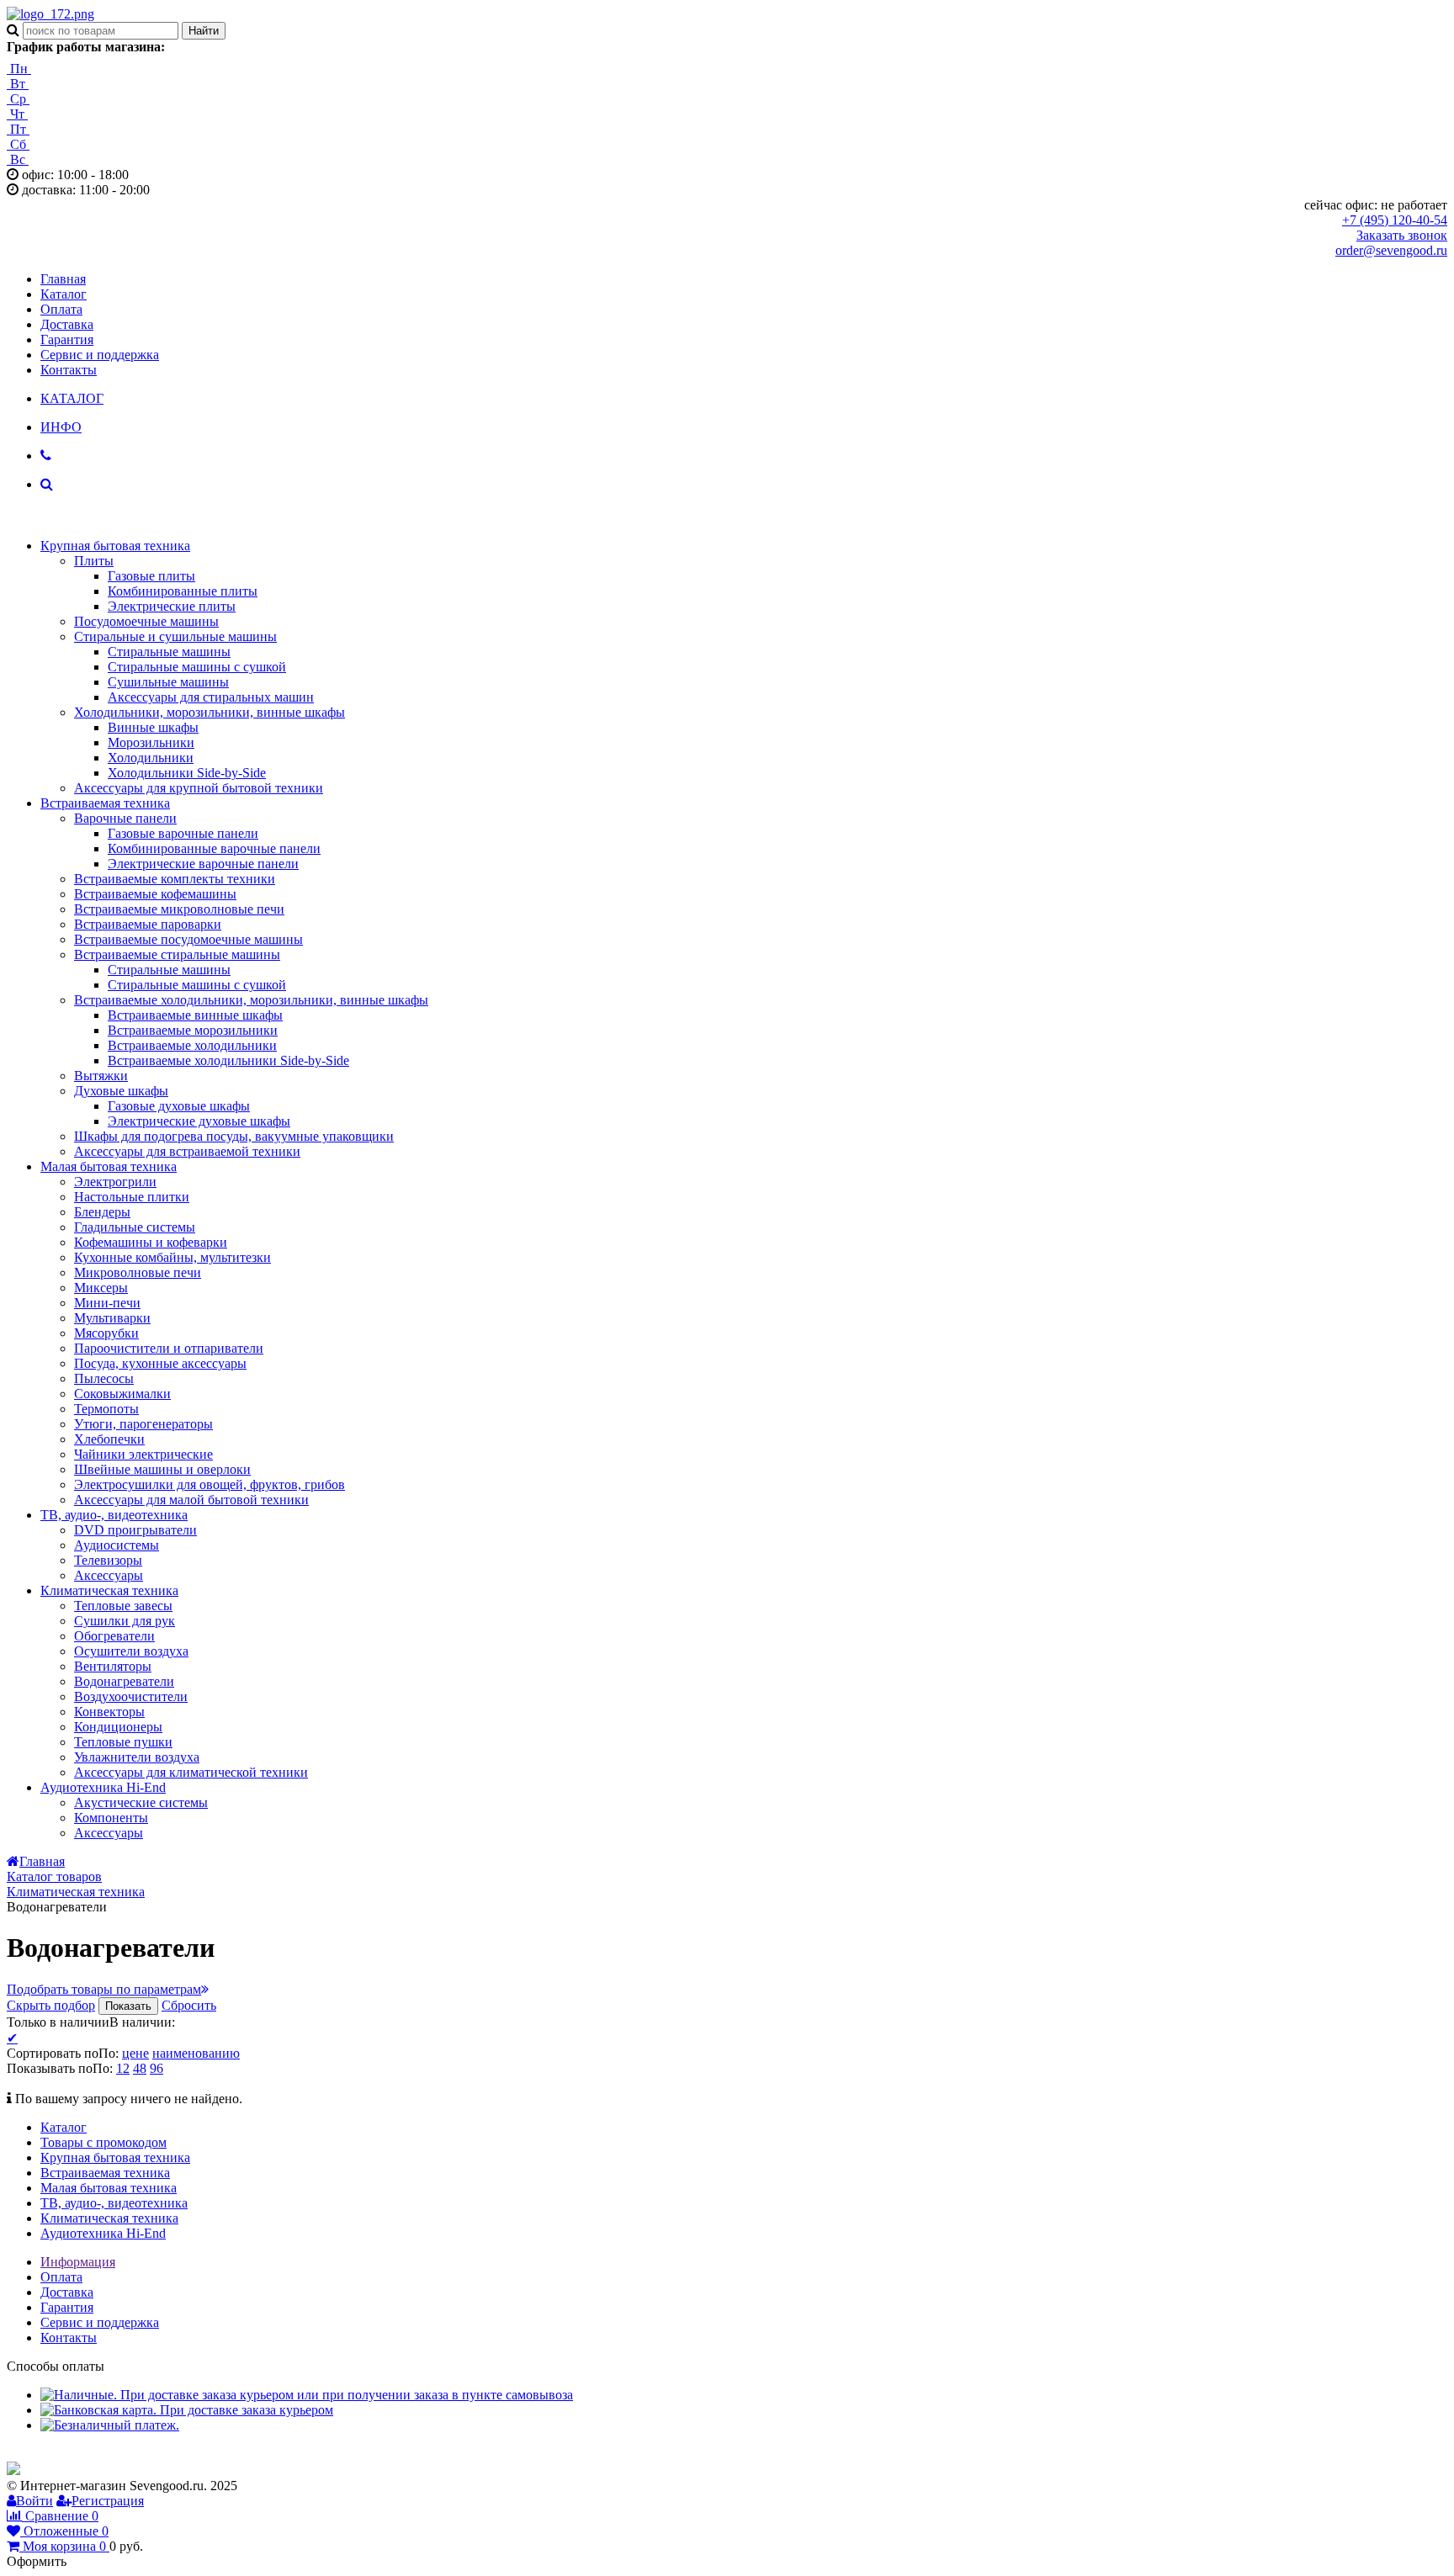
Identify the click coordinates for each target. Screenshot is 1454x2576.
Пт (18, 129)
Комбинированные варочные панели (214, 848)
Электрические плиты (172, 606)
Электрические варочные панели (203, 864)
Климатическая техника (109, 1590)
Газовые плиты (151, 576)
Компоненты (111, 1818)
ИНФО (61, 427)
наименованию (196, 2053)
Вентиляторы (113, 1666)
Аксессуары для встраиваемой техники (187, 1151)
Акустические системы (141, 1802)
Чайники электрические (143, 1454)
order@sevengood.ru (1391, 250)
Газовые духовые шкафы (179, 1106)
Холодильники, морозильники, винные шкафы (210, 712)
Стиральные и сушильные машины (175, 636)
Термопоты (106, 1409)
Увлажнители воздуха (137, 1757)
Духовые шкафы (121, 1091)
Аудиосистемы (117, 1545)
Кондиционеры (118, 1727)
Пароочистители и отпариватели (169, 1348)
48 (140, 2068)
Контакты (69, 370)
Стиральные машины (169, 652)
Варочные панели (125, 818)
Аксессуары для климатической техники (191, 1772)
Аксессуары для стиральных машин (211, 697)
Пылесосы (104, 1378)
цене (135, 2053)
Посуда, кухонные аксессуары (160, 1363)
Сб (18, 144)
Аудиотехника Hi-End (103, 1787)
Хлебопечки (109, 1439)
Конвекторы (109, 1712)
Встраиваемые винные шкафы (195, 1015)
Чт (17, 114)
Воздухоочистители (131, 1696)
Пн (19, 69)
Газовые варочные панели (183, 833)
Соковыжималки (122, 1394)
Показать (128, 2006)
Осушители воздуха (131, 1651)
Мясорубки (106, 1333)
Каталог (64, 294)
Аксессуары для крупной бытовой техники (199, 788)
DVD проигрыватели (135, 1530)
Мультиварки (112, 1318)
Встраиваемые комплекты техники (175, 879)
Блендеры (102, 1212)
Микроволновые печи (138, 1272)
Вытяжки (101, 1076)
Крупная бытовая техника (115, 546)
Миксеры (101, 1288)
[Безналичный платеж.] (110, 2425)
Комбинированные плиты (183, 591)
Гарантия (67, 339)
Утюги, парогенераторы (143, 1424)
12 (123, 2068)
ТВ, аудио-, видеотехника (114, 1515)
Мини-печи (107, 1303)
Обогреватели (114, 1636)
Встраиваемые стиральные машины (177, 954)
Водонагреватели (124, 1681)
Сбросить (189, 2005)
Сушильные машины (168, 682)
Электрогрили (115, 1182)
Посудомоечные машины (146, 621)
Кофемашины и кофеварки (151, 1242)
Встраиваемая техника (105, 803)
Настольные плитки (132, 1197)
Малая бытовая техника (109, 1166)
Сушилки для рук (125, 1621)
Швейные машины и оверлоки (162, 1469)
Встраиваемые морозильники (193, 1030)
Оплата (61, 309)
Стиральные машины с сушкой (197, 667)
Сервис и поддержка (100, 355)
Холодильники (151, 758)
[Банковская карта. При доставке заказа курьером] (187, 2410)
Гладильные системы (135, 1227)
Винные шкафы (153, 727)
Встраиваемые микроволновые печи (179, 909)
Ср (18, 99)
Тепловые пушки (123, 1742)
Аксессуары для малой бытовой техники (191, 1500)
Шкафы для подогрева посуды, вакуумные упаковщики (234, 1136)
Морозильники (151, 742)
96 (157, 2068)
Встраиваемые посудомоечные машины (188, 939)
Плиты (94, 561)
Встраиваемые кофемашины (155, 894)
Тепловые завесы (123, 1606)
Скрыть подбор (51, 2005)
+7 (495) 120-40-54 (1395, 220)
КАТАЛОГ (72, 398)
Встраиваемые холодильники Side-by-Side (228, 1060)
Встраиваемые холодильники (192, 1045)
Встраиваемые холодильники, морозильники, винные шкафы (251, 1000)
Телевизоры (108, 1560)
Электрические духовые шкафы (199, 1121)
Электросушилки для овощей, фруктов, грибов (210, 1484)
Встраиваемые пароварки (148, 924)
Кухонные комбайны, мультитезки (172, 1257)
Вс (18, 159)
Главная (63, 279)
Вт (18, 84)
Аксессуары (109, 1575)
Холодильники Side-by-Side (187, 773)
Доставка (67, 324)
